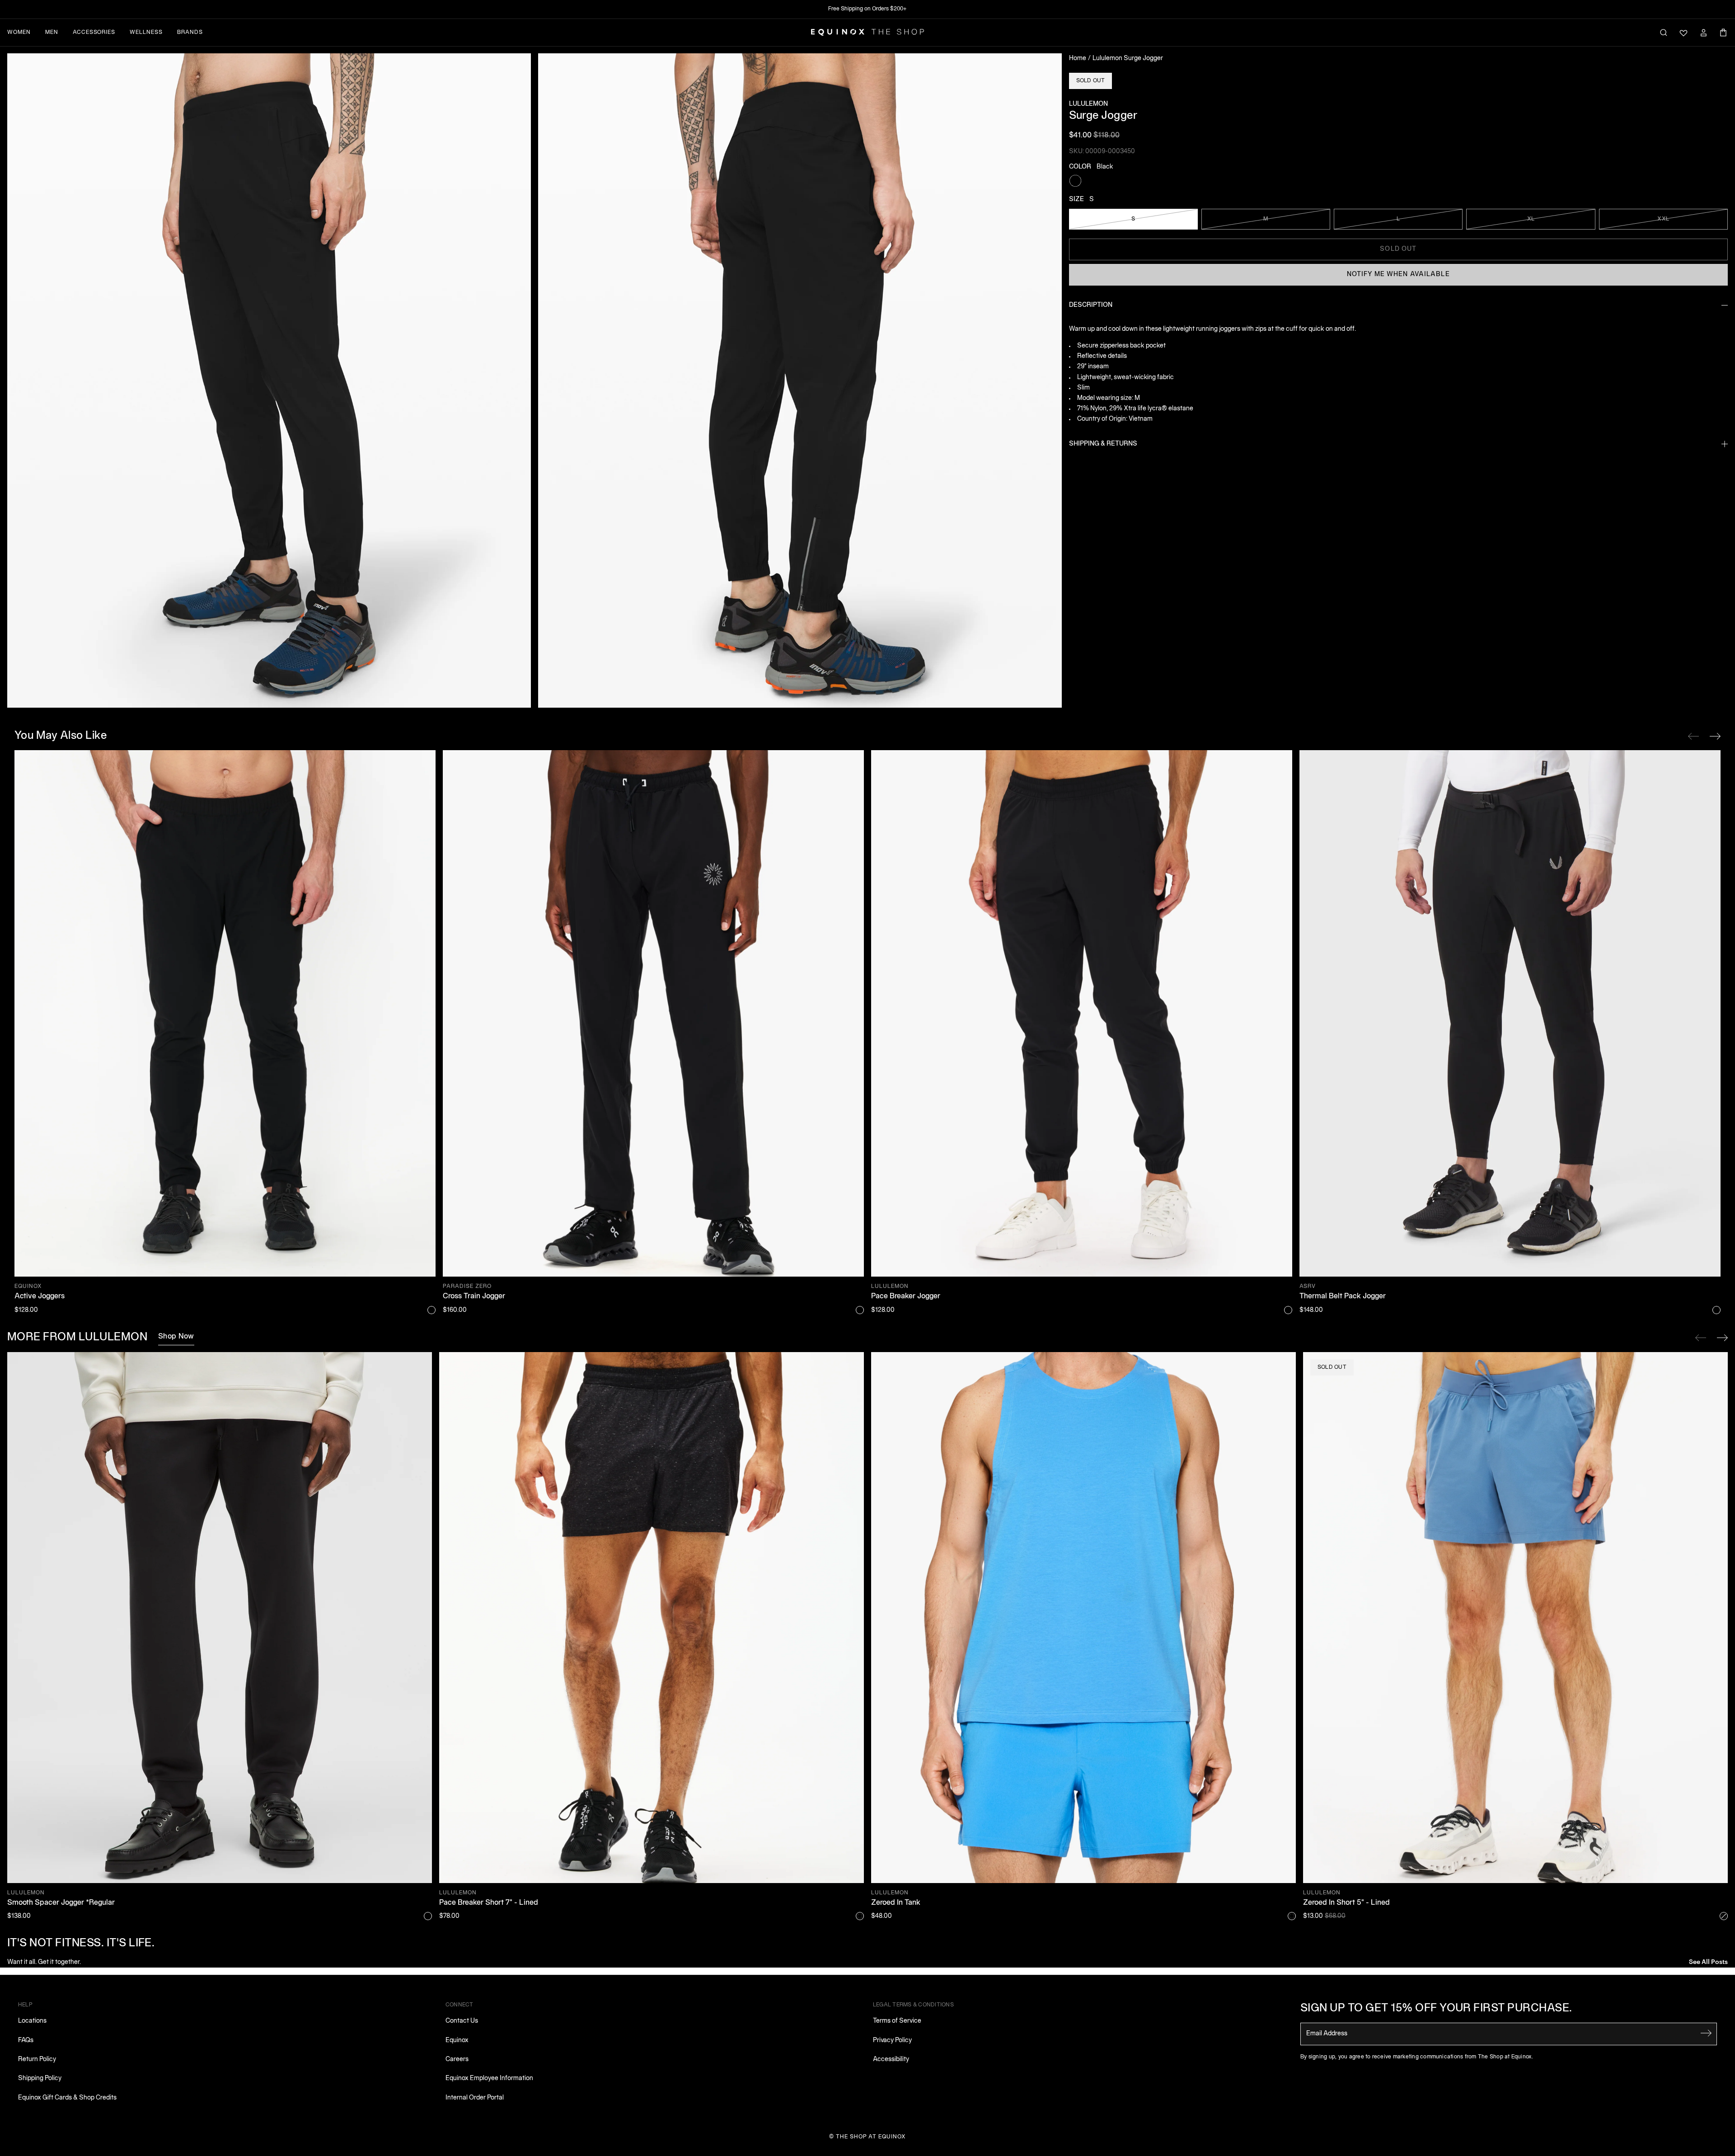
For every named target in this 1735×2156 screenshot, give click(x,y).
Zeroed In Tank (896, 1903)
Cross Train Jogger (474, 1296)
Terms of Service (897, 2021)
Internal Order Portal (475, 2098)
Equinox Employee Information (489, 2078)
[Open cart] (1723, 33)
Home (1078, 59)
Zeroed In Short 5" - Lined (1346, 1903)
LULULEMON (1088, 104)
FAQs (26, 2041)
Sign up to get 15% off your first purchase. (1436, 2009)
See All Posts (1708, 1961)
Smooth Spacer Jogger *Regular (61, 1903)
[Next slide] (1722, 1338)
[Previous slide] (1701, 1338)
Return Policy (37, 2060)
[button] (269, 380)
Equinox (457, 2041)
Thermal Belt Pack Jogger (1343, 1296)
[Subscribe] (1706, 2033)
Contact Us (462, 2021)
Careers (457, 2060)
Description (1091, 305)
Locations (32, 2021)
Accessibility (891, 2060)
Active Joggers (40, 1296)
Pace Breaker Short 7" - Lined (489, 1903)
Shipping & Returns (1103, 444)
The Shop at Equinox (871, 2137)
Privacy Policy (892, 2041)
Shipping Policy (40, 2078)
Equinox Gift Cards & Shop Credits (67, 2098)
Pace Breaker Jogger (906, 1296)
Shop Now (176, 1337)
